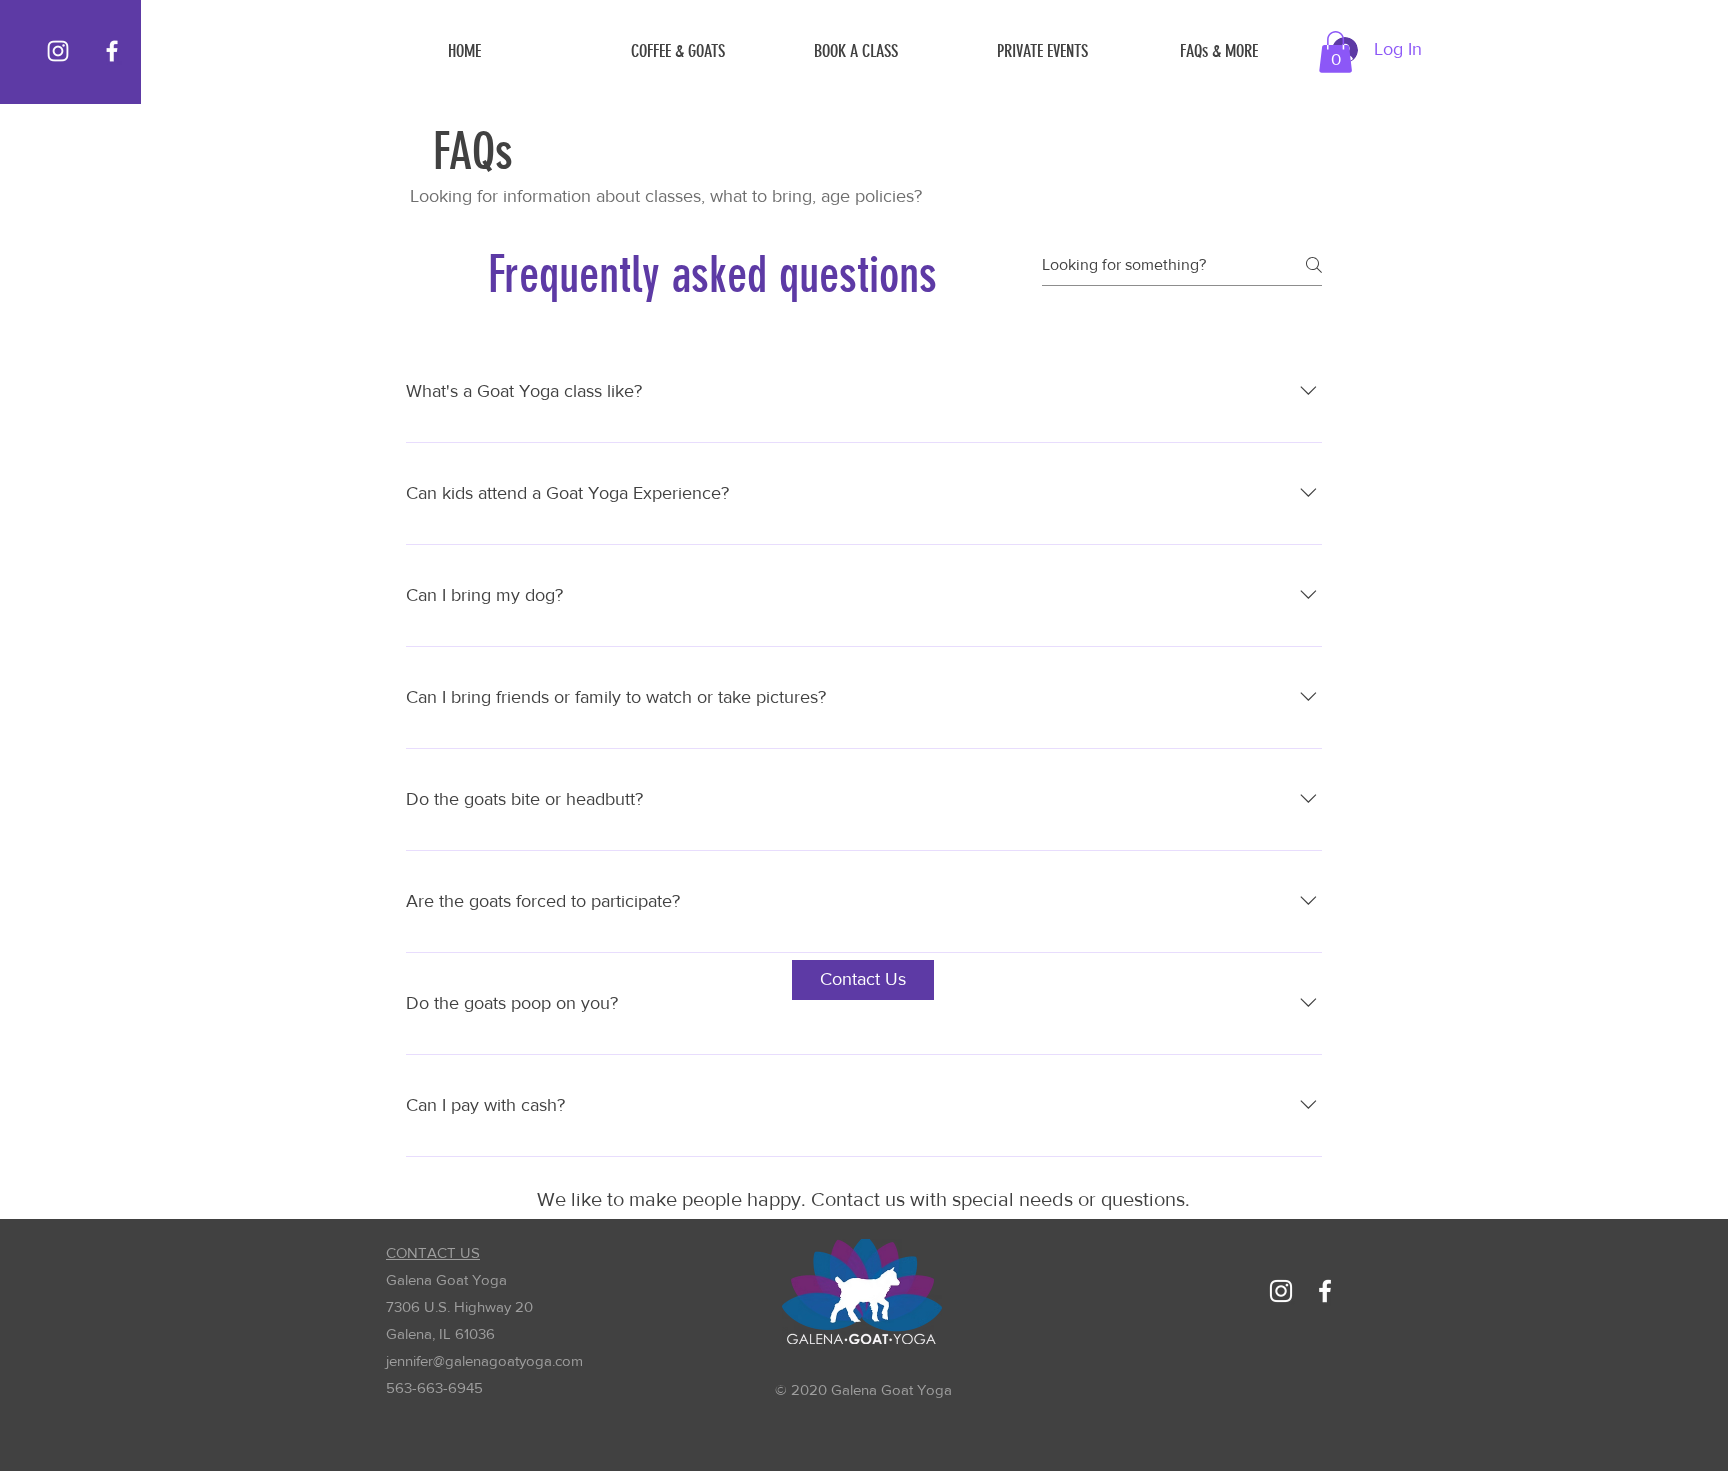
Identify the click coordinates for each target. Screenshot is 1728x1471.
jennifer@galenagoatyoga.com (484, 1360)
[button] (1256, 51)
